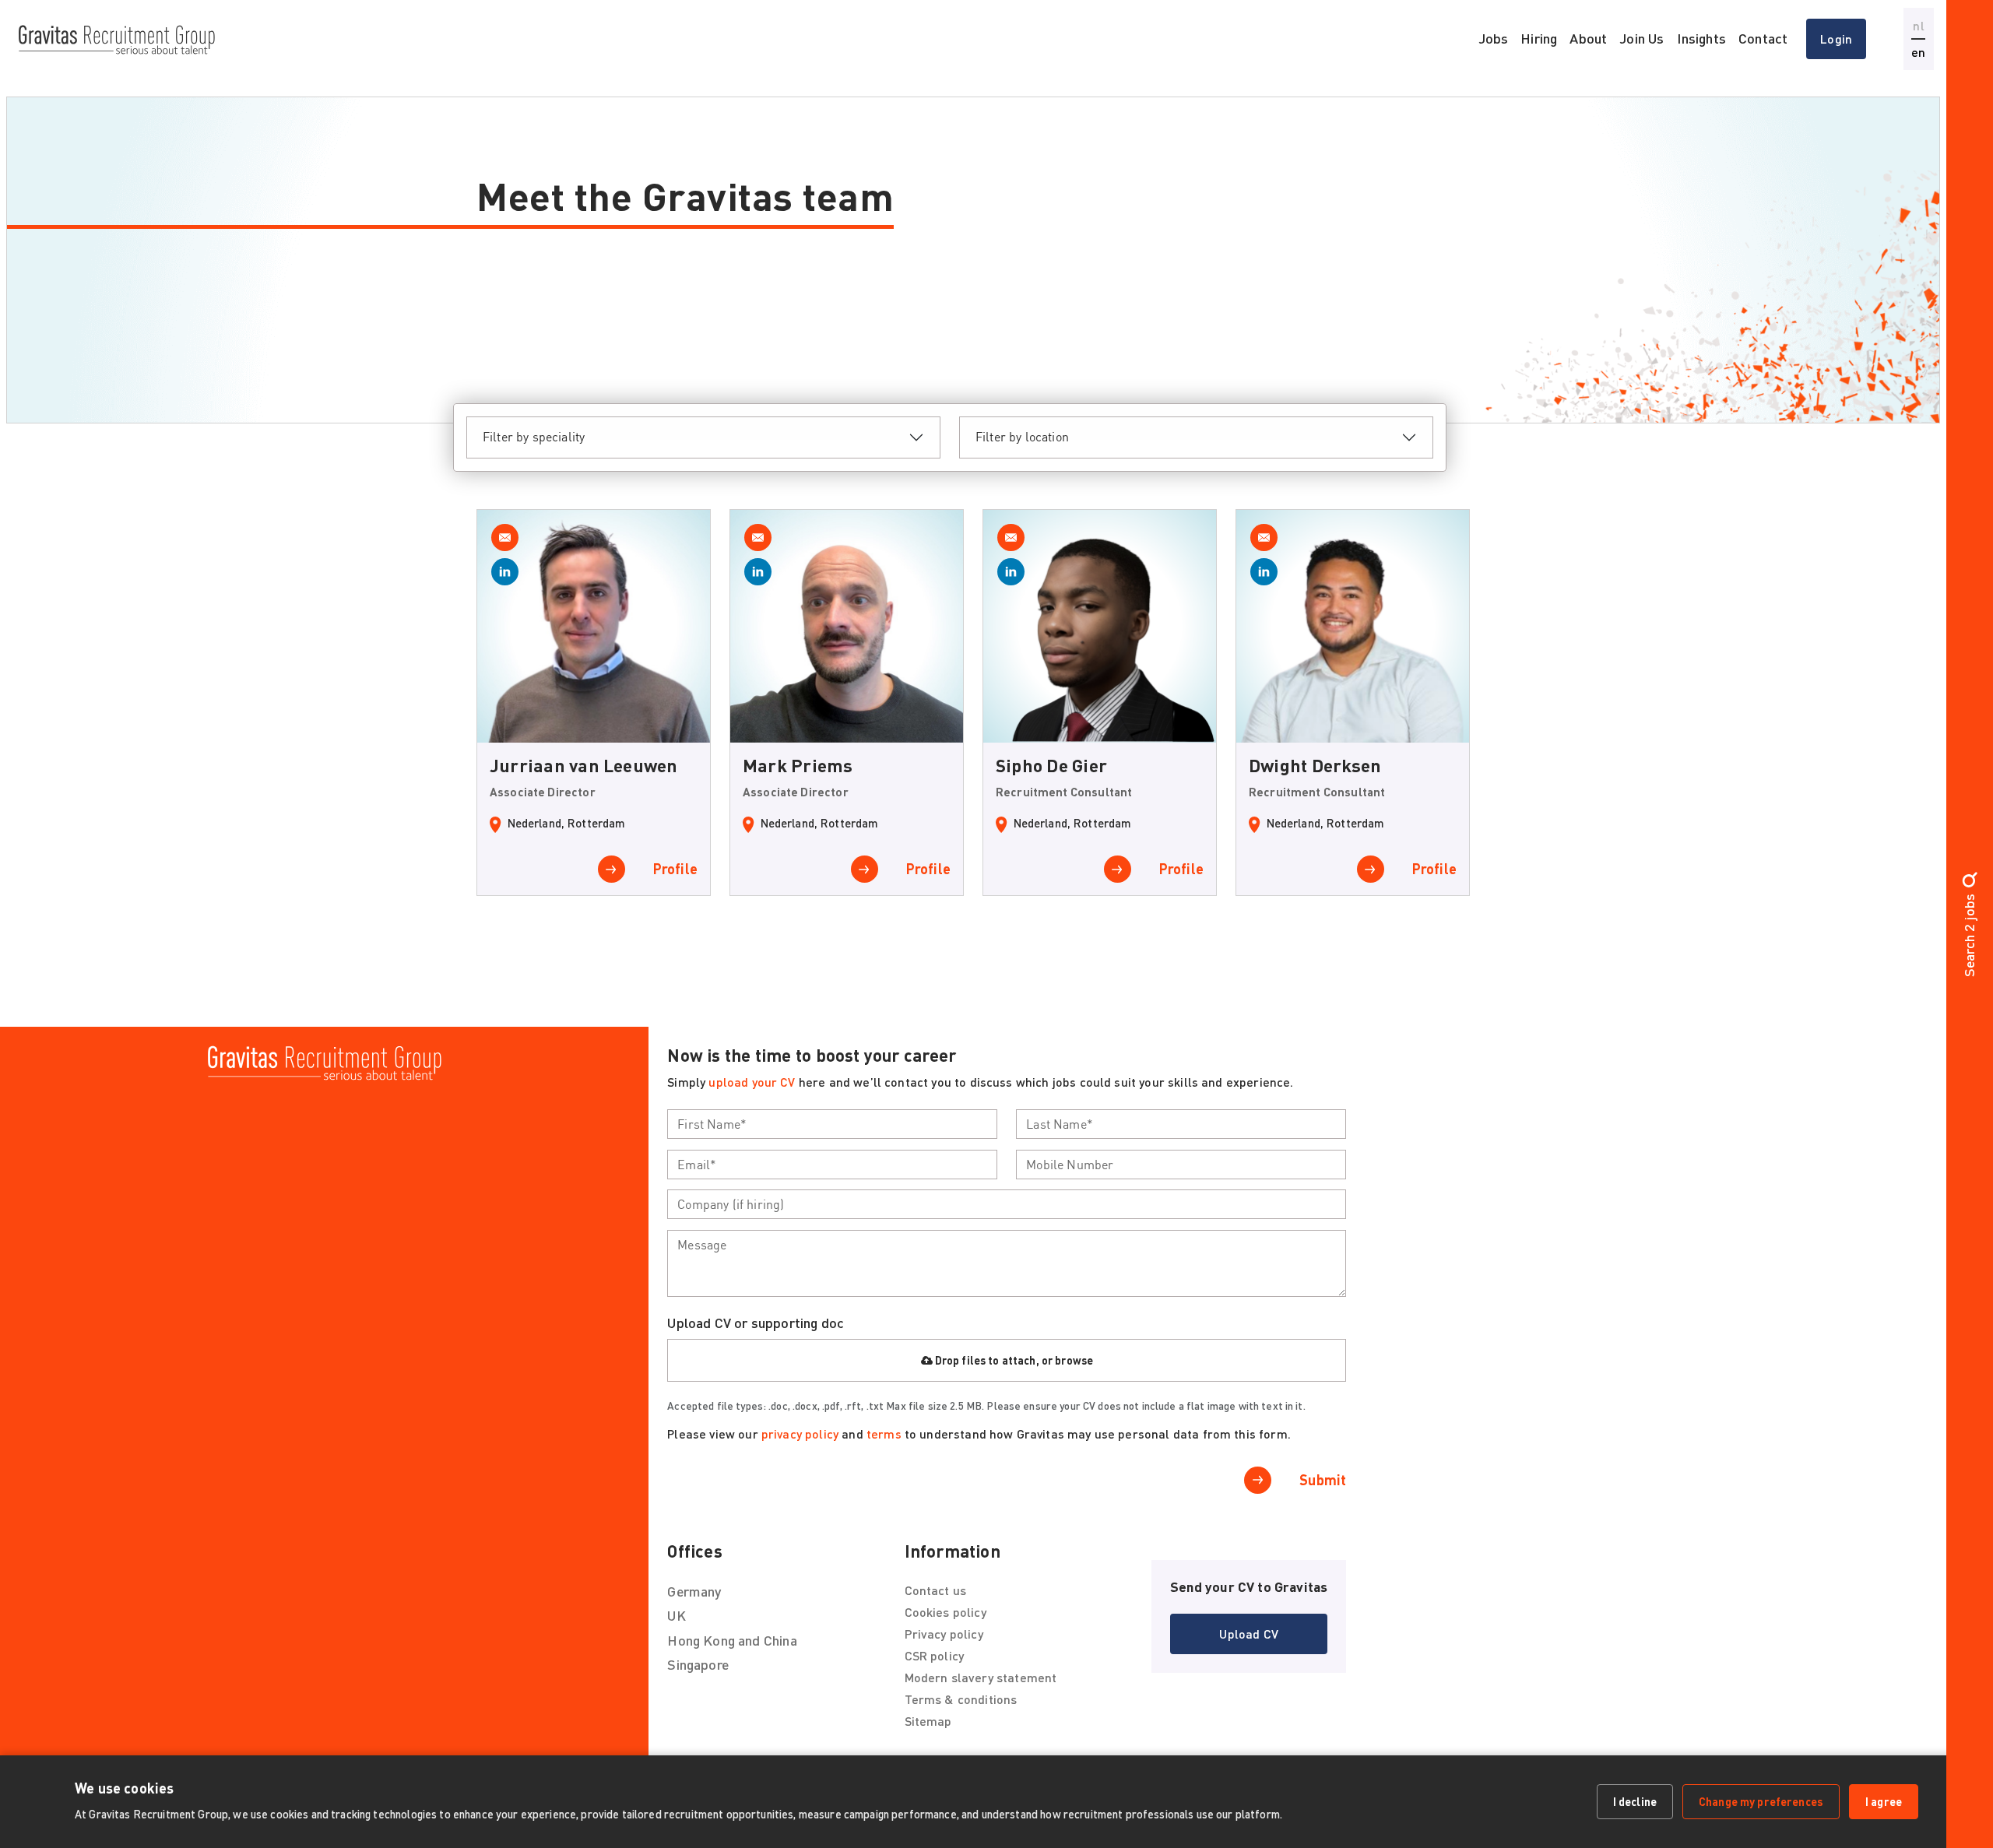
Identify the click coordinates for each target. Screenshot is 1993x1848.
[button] (1249, 1634)
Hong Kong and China (732, 1640)
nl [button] (1918, 25)
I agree (1884, 1801)
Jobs (1494, 38)
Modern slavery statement (981, 1677)
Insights (1701, 38)
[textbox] (832, 1124)
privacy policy (800, 1433)
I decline (1635, 1801)
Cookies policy (946, 1612)
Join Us (1642, 38)
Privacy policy (944, 1634)
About (1588, 38)
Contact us (936, 1590)
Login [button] (1836, 39)
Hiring (1539, 38)
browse (1074, 1360)
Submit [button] (1323, 1480)
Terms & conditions (961, 1699)
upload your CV (752, 1082)
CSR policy (935, 1655)
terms (884, 1433)
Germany (694, 1591)
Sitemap (928, 1721)
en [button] (1918, 52)
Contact (1763, 38)
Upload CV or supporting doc (756, 1323)
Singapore (698, 1664)
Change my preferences (1761, 1801)
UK (676, 1615)
